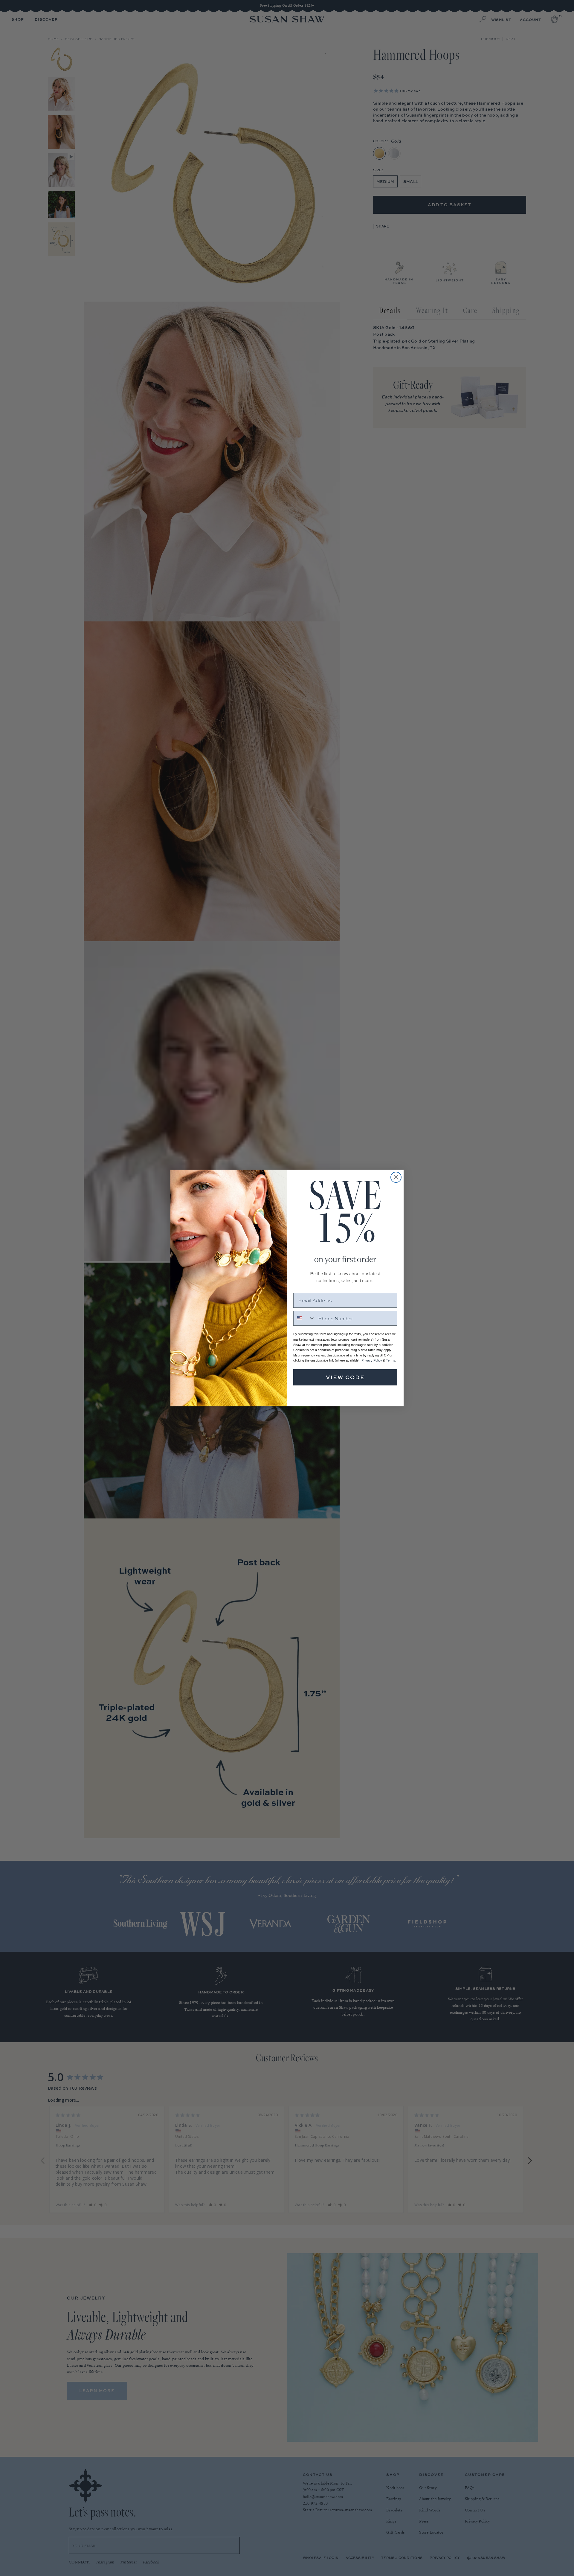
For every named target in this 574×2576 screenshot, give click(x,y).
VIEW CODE (345, 1377)
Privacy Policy (372, 1360)
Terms (391, 1360)
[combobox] (304, 1318)
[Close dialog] (396, 1177)
